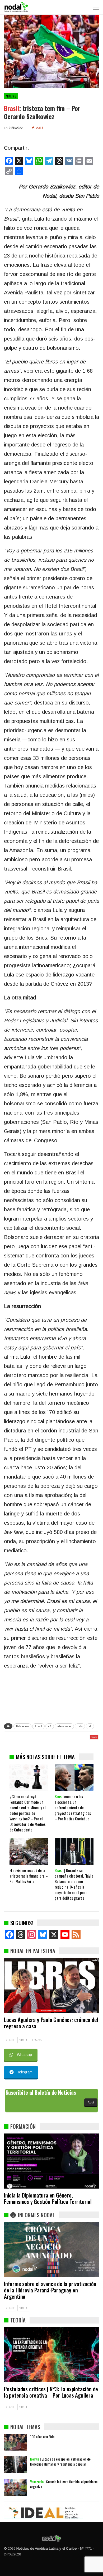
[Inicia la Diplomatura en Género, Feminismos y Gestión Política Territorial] (51, 2161)
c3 (50, 1726)
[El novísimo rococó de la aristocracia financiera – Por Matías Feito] (29, 1851)
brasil (38, 1726)
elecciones (64, 1726)
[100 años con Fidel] (15, 2442)
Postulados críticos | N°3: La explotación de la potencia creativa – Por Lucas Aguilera (51, 2392)
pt (90, 1726)
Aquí (91, 2102)
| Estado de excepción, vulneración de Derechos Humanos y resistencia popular (60, 2461)
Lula (80, 1726)
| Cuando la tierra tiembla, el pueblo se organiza (64, 2484)
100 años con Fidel (43, 2436)
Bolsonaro (22, 1726)
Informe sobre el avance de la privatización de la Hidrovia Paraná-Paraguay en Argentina (50, 2290)
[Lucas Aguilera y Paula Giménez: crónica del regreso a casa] (51, 1986)
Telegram (25, 2072)
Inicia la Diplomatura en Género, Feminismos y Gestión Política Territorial (48, 2198)
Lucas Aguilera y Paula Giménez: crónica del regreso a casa (51, 2023)
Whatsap (24, 2055)
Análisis (11, 96)
